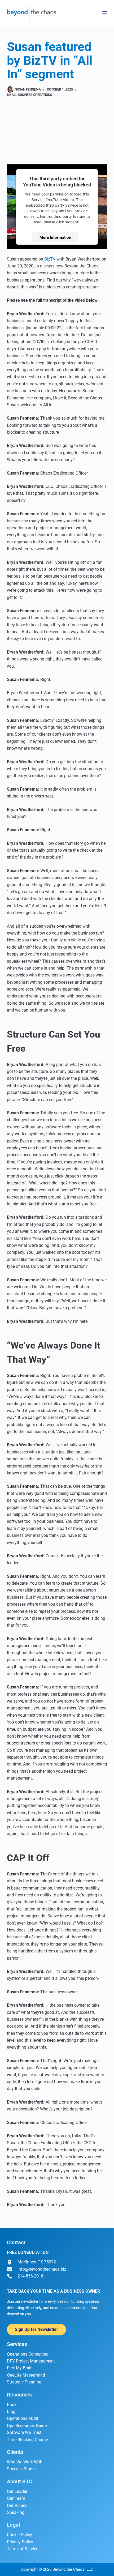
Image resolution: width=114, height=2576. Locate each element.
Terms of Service (23, 2549)
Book (12, 2405)
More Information (55, 237)
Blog (11, 2411)
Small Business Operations (29, 95)
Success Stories (22, 2469)
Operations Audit (23, 2418)
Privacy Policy (20, 2542)
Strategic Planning (24, 2382)
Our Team (16, 2498)
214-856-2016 (30, 2276)
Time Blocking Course (27, 2440)
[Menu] (105, 13)
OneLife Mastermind (26, 2375)
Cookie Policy (19, 2535)
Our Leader (17, 2491)
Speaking (16, 2512)
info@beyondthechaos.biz (42, 2269)
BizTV (50, 259)
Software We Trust (24, 2432)
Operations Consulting (28, 2354)
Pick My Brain (20, 2368)
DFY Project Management (31, 2361)
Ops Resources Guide (27, 2426)
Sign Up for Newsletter (36, 2329)
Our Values (17, 2505)
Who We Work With (25, 2462)
